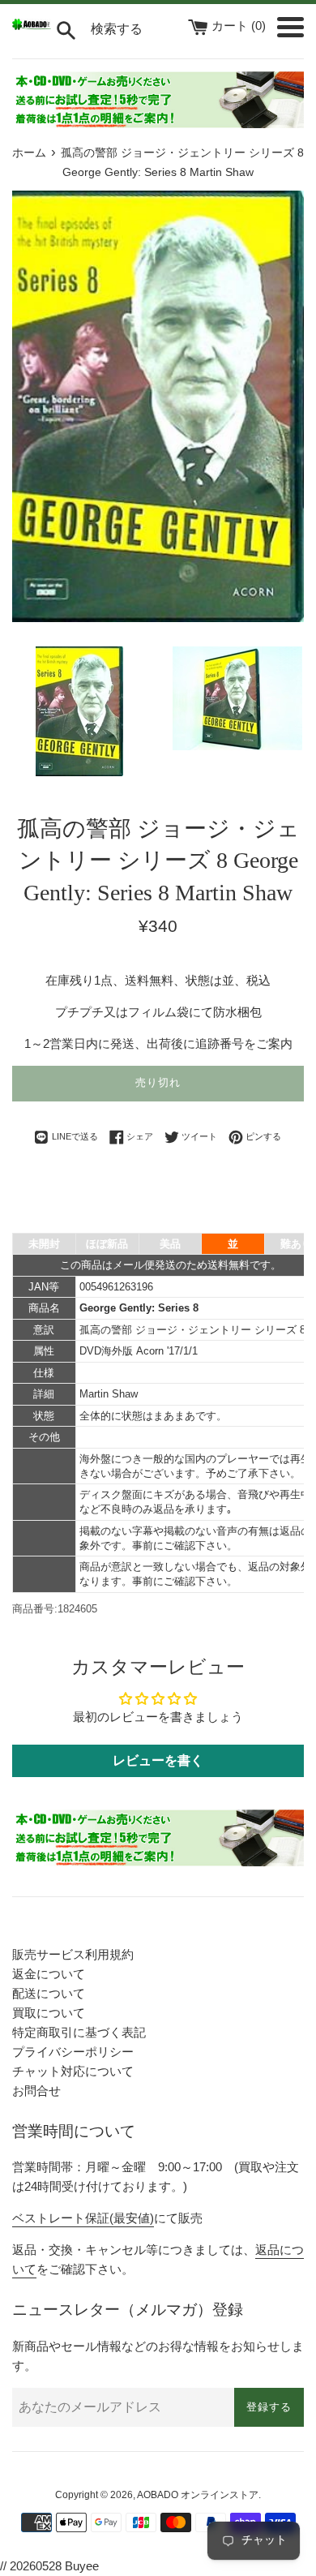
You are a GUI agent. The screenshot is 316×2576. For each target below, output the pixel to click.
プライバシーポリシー (73, 2052)
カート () (240, 26)
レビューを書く (158, 1760)
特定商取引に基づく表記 (79, 2032)
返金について (49, 1974)
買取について (49, 2013)
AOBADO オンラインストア (198, 2495)
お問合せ (36, 2091)
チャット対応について (73, 2071)
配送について (49, 1993)
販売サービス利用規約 (73, 1954)
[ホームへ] (32, 26)
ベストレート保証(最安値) (83, 2218)
